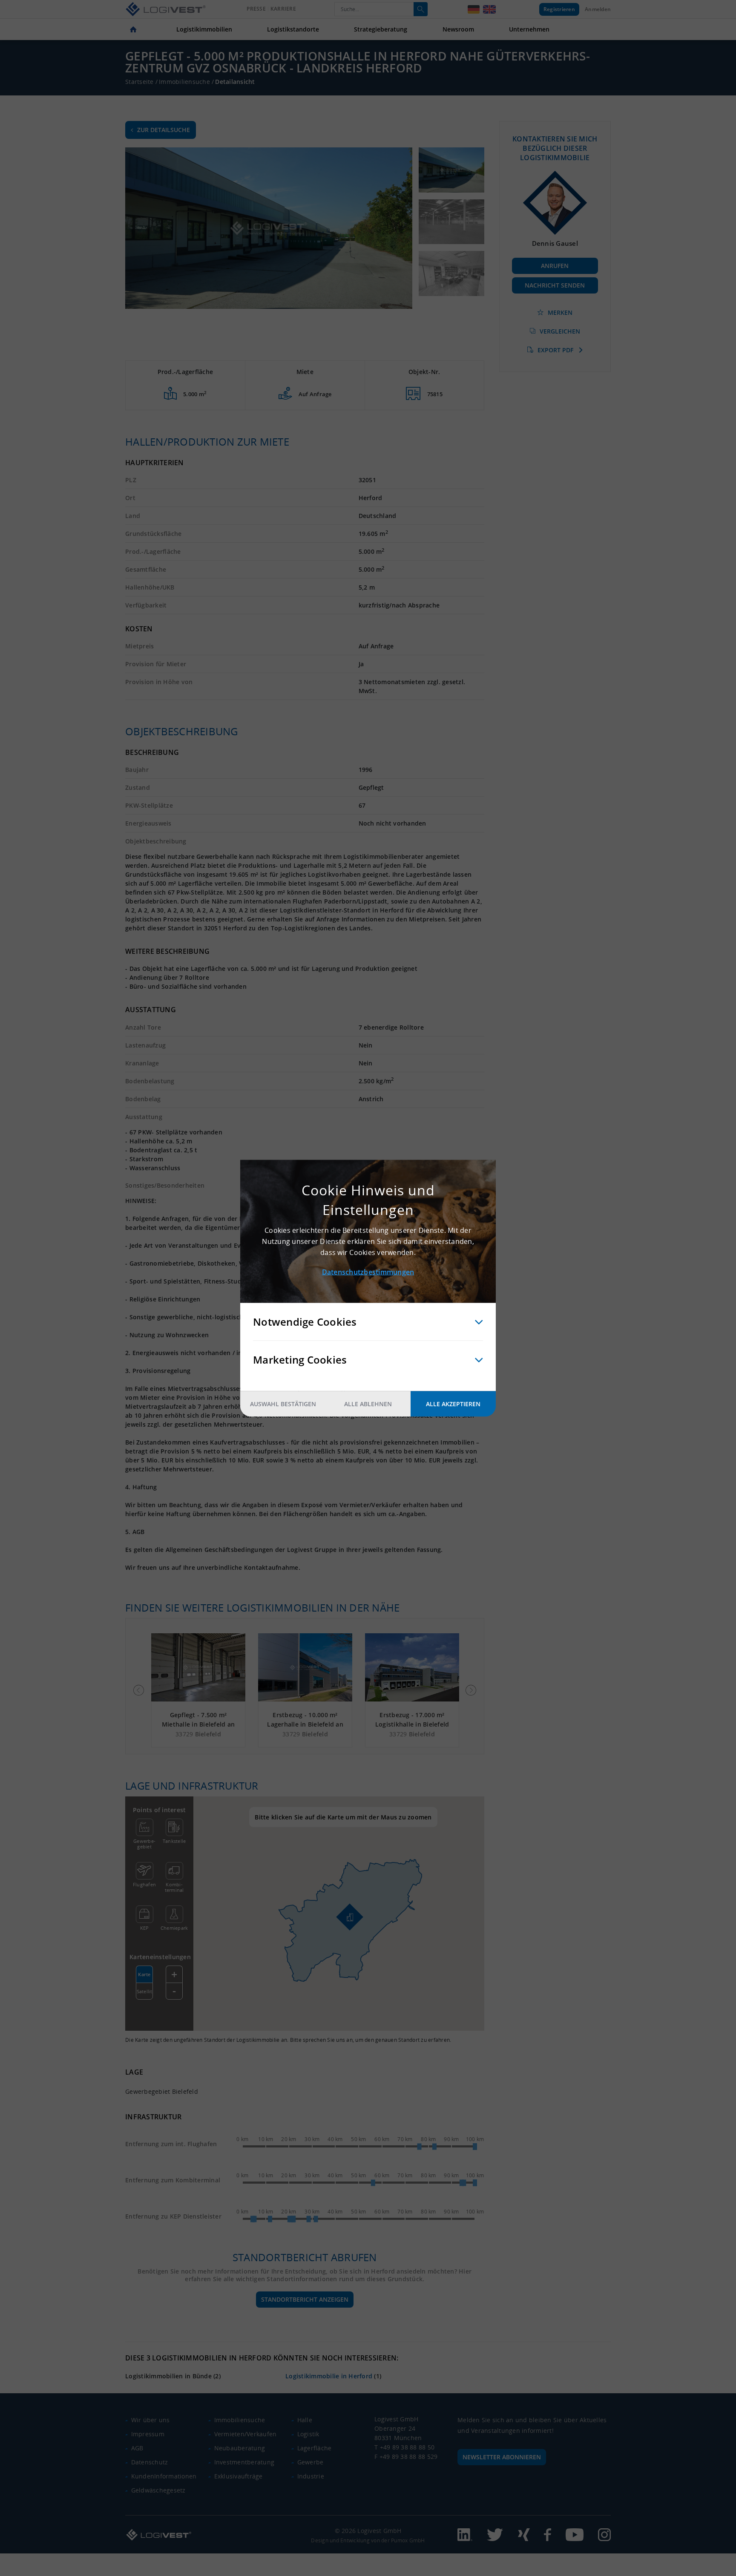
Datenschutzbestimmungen (368, 1272)
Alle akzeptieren (453, 1403)
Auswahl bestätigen (283, 1403)
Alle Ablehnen (368, 1403)
